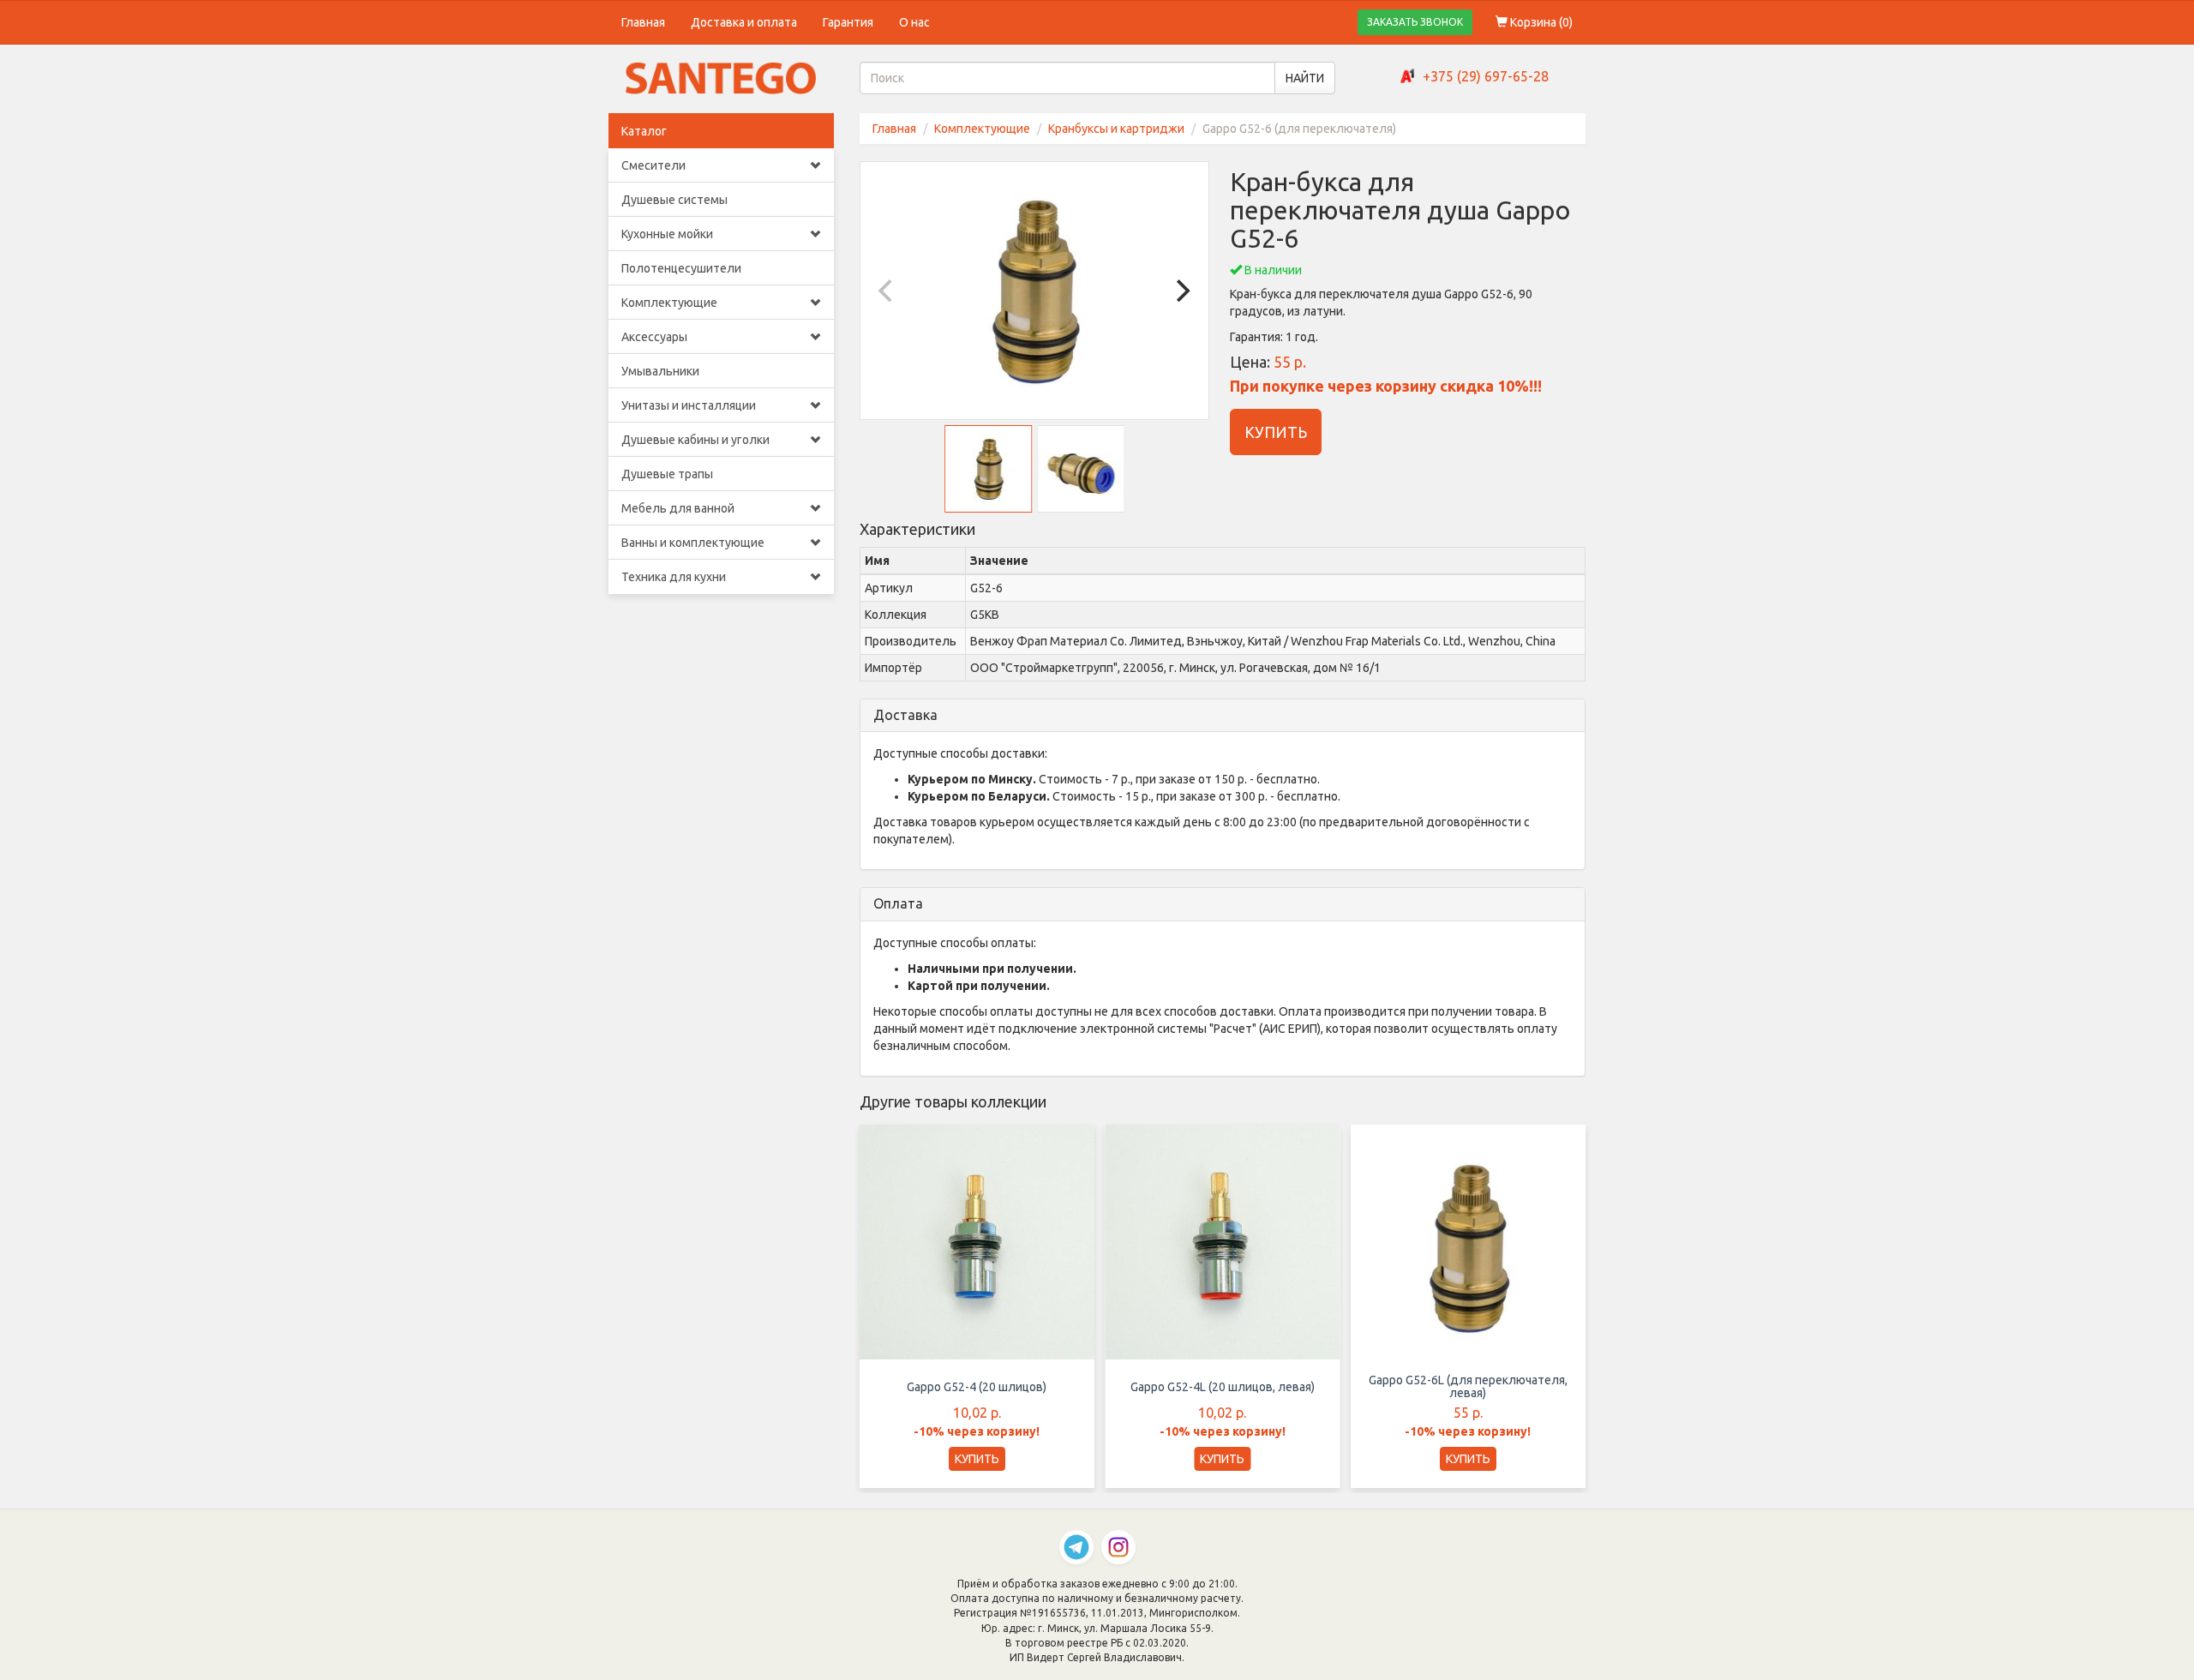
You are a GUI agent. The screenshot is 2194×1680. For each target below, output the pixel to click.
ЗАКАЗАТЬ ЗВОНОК (1415, 22)
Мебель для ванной (678, 508)
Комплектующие (669, 303)
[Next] (1181, 291)
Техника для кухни (674, 577)
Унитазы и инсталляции (689, 405)
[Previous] (888, 291)
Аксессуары (654, 337)
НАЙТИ (1305, 78)
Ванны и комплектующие (693, 543)
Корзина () (1540, 22)
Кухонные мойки (667, 234)
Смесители (653, 165)
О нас (914, 22)
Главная (643, 22)
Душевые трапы (667, 474)
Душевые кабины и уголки (695, 440)
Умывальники (660, 371)
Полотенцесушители (681, 268)
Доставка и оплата (744, 22)
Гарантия (848, 22)
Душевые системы (674, 200)
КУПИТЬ (1276, 432)
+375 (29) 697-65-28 (1486, 76)
